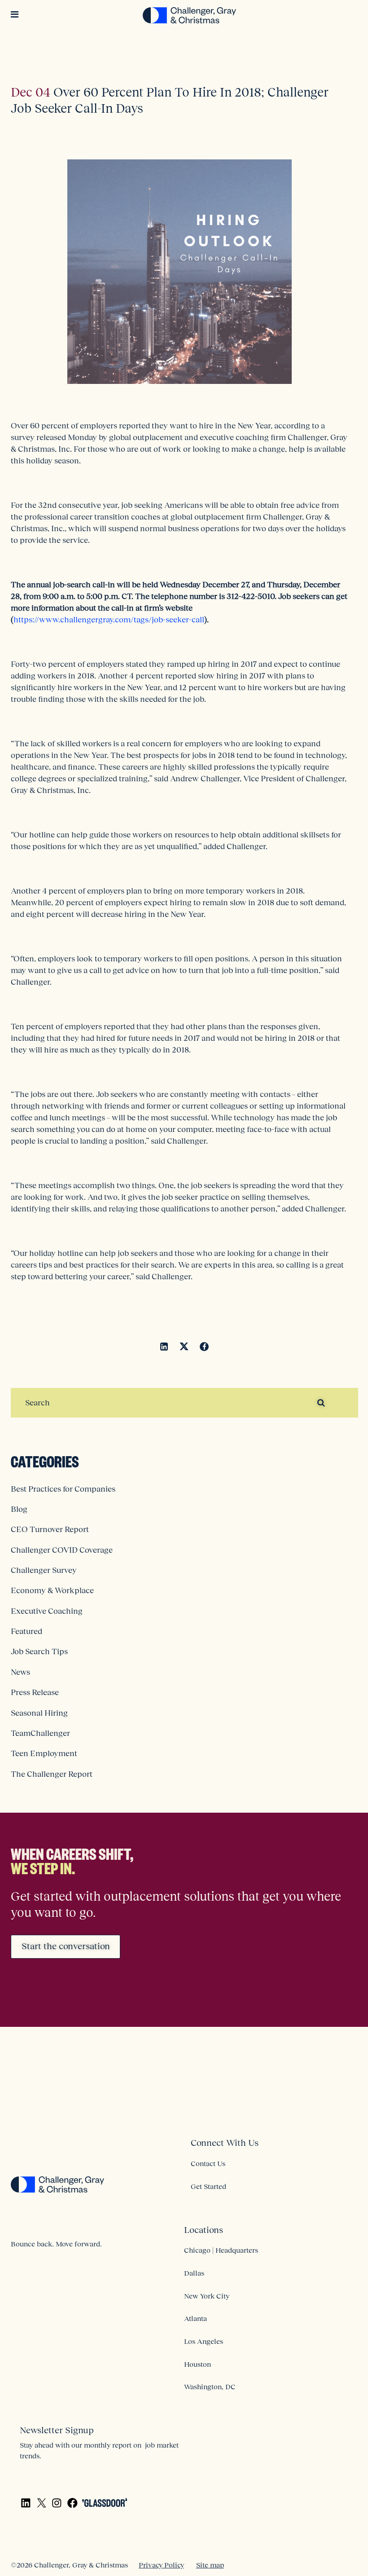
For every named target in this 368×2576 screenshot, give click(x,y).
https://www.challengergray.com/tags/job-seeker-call (109, 620)
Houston (197, 2364)
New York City (207, 2296)
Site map (210, 2565)
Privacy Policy (161, 2565)
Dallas (194, 2273)
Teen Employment (44, 1753)
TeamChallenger (40, 1733)
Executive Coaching (47, 1611)
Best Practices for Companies (63, 1489)
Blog (19, 1509)
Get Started (208, 2186)
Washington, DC (210, 2387)
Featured (26, 1631)
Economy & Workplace (52, 1590)
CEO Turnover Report (50, 1529)
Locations (204, 2230)
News (20, 1672)
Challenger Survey (44, 1570)
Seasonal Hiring (39, 1713)
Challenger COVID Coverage (62, 1550)
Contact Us (208, 2163)
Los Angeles (204, 2341)
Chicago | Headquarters (221, 2250)
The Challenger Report (52, 1774)
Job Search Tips (39, 1651)
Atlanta (195, 2318)
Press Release (35, 1692)
